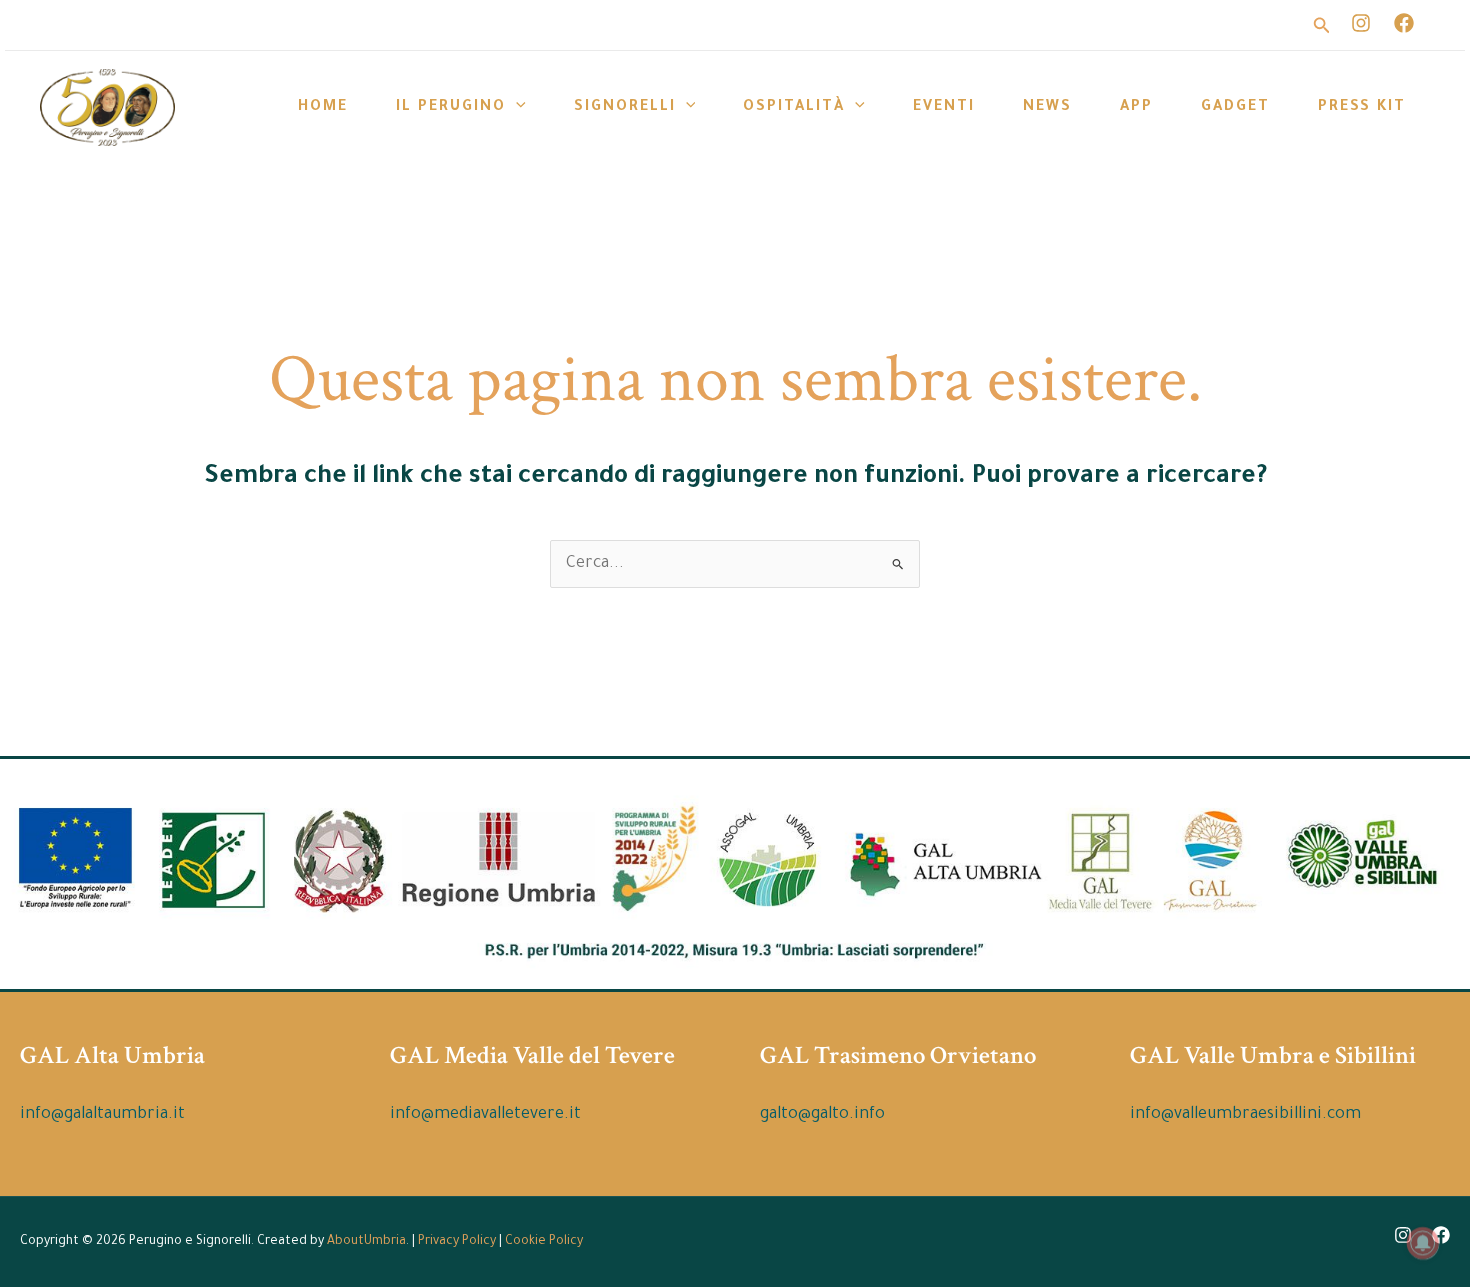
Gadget (1235, 108)
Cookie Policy (544, 1242)
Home (323, 108)
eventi (944, 108)
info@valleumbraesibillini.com (1245, 1115)
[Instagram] (1361, 23)
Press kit (1362, 108)
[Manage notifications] (1423, 1243)
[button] (1236, 25)
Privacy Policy (457, 1242)
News (1047, 108)
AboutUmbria (366, 1242)
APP (1136, 108)
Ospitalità (794, 108)
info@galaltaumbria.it (102, 1115)
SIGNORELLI (625, 108)
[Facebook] (1404, 23)
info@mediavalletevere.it (485, 1115)
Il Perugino (451, 108)
